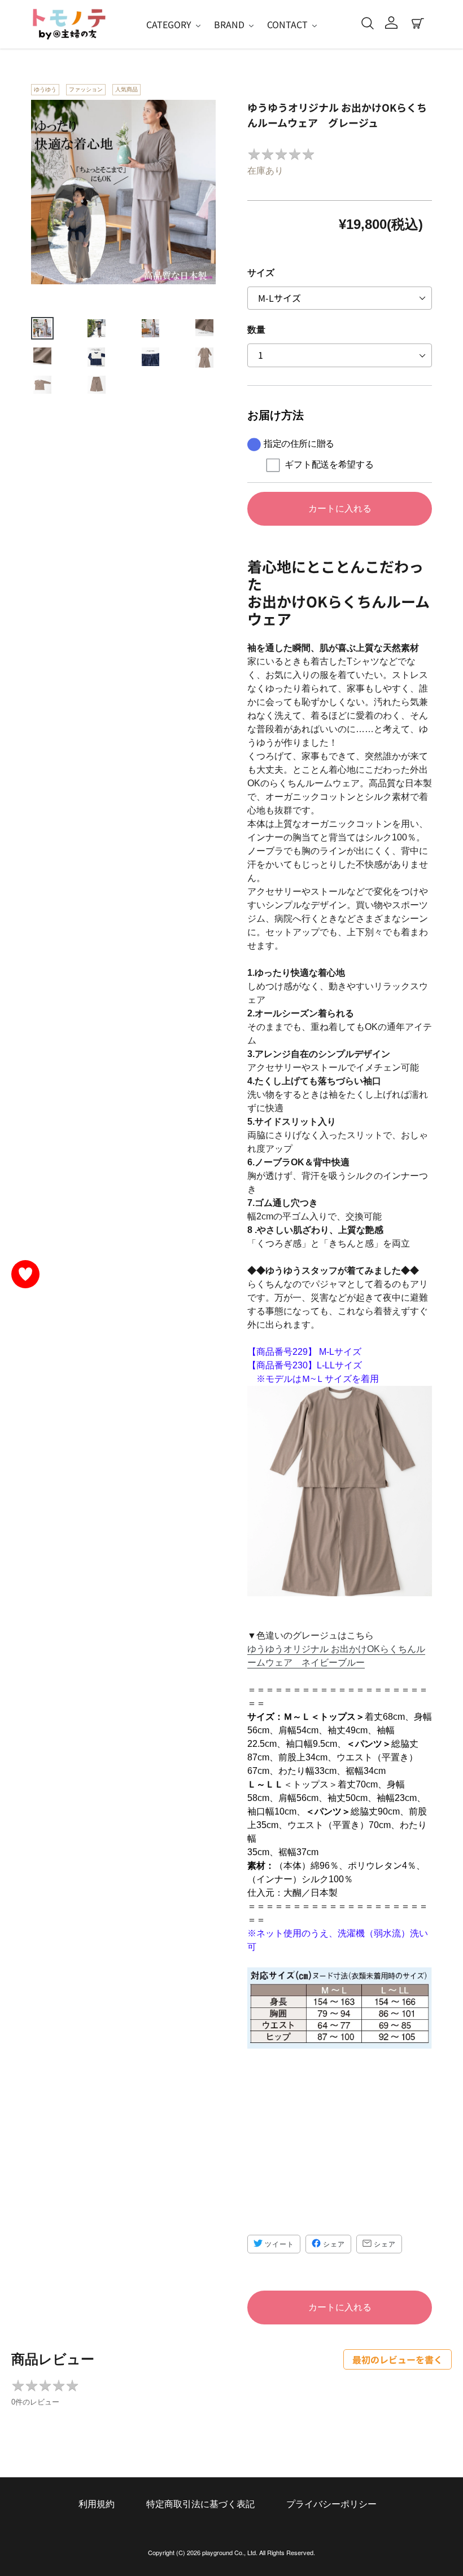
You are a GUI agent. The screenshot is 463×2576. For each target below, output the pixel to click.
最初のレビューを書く (398, 2359)
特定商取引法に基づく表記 (200, 2504)
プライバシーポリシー (331, 2504)
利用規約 (97, 2504)
